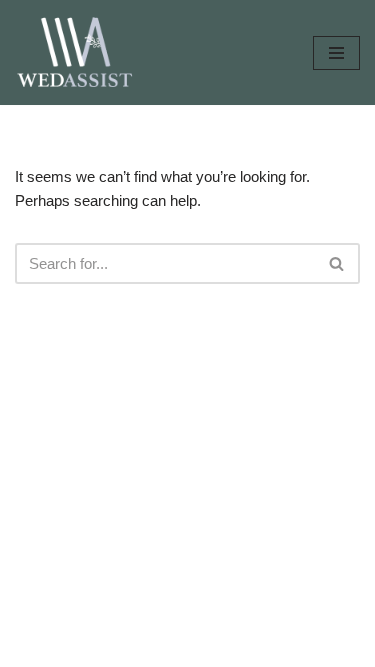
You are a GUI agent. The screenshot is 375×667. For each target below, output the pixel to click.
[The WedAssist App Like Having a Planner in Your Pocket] (75, 52)
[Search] (337, 263)
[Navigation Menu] (336, 53)
